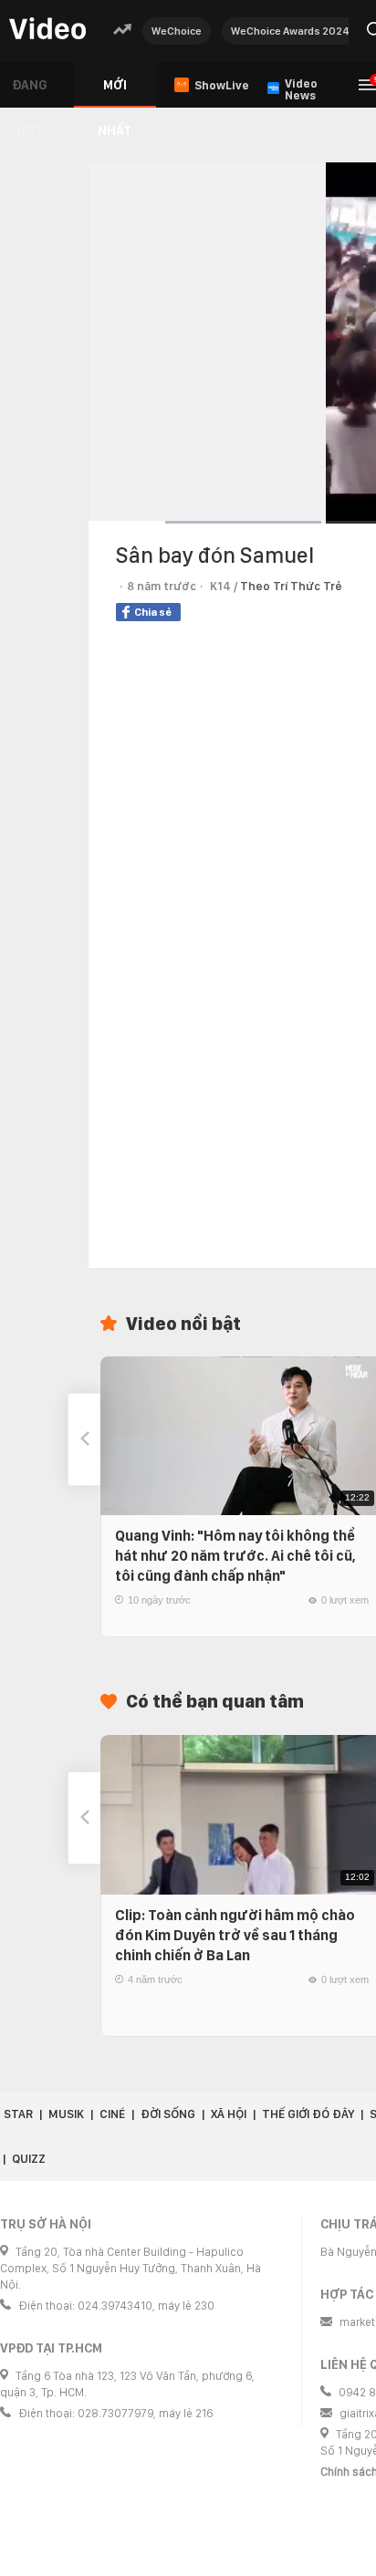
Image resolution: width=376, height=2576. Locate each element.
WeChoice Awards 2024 (290, 31)
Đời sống (168, 2114)
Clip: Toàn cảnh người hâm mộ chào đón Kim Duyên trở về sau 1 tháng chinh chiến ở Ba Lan (235, 1935)
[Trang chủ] (47, 30)
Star (18, 2114)
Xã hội (229, 2114)
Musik (66, 2114)
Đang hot (30, 93)
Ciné (112, 2114)
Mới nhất (115, 93)
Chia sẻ (153, 612)
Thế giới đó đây (308, 2114)
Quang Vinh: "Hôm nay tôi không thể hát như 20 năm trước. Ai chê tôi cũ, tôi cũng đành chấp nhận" (235, 1556)
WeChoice (177, 31)
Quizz (29, 2159)
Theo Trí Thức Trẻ (291, 586)
